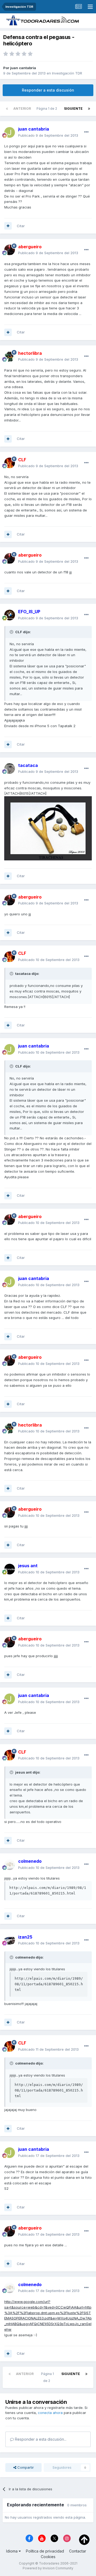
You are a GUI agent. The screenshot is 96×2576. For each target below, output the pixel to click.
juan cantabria (23, 68)
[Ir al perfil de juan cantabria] (10, 132)
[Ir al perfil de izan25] (10, 1940)
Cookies (48, 2557)
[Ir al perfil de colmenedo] (10, 1865)
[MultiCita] (8, 226)
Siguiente (73, 109)
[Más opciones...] (86, 132)
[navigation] (90, 7)
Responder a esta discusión (48, 90)
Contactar (78, 2551)
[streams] (78, 7)
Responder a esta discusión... (40, 2439)
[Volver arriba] (84, 2539)
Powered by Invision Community (48, 2568)
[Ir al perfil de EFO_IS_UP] (10, 615)
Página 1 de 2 (48, 109)
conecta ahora (50, 2413)
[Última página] (89, 109)
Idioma (12, 2551)
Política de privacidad (45, 2551)
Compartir (25, 2467)
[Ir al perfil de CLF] (10, 463)
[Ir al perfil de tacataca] (10, 769)
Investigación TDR (67, 73)
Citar (21, 226)
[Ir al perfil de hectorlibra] (10, 356)
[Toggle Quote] (12, 632)
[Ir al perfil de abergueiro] (10, 250)
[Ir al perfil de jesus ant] (10, 1569)
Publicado (48, 135)
